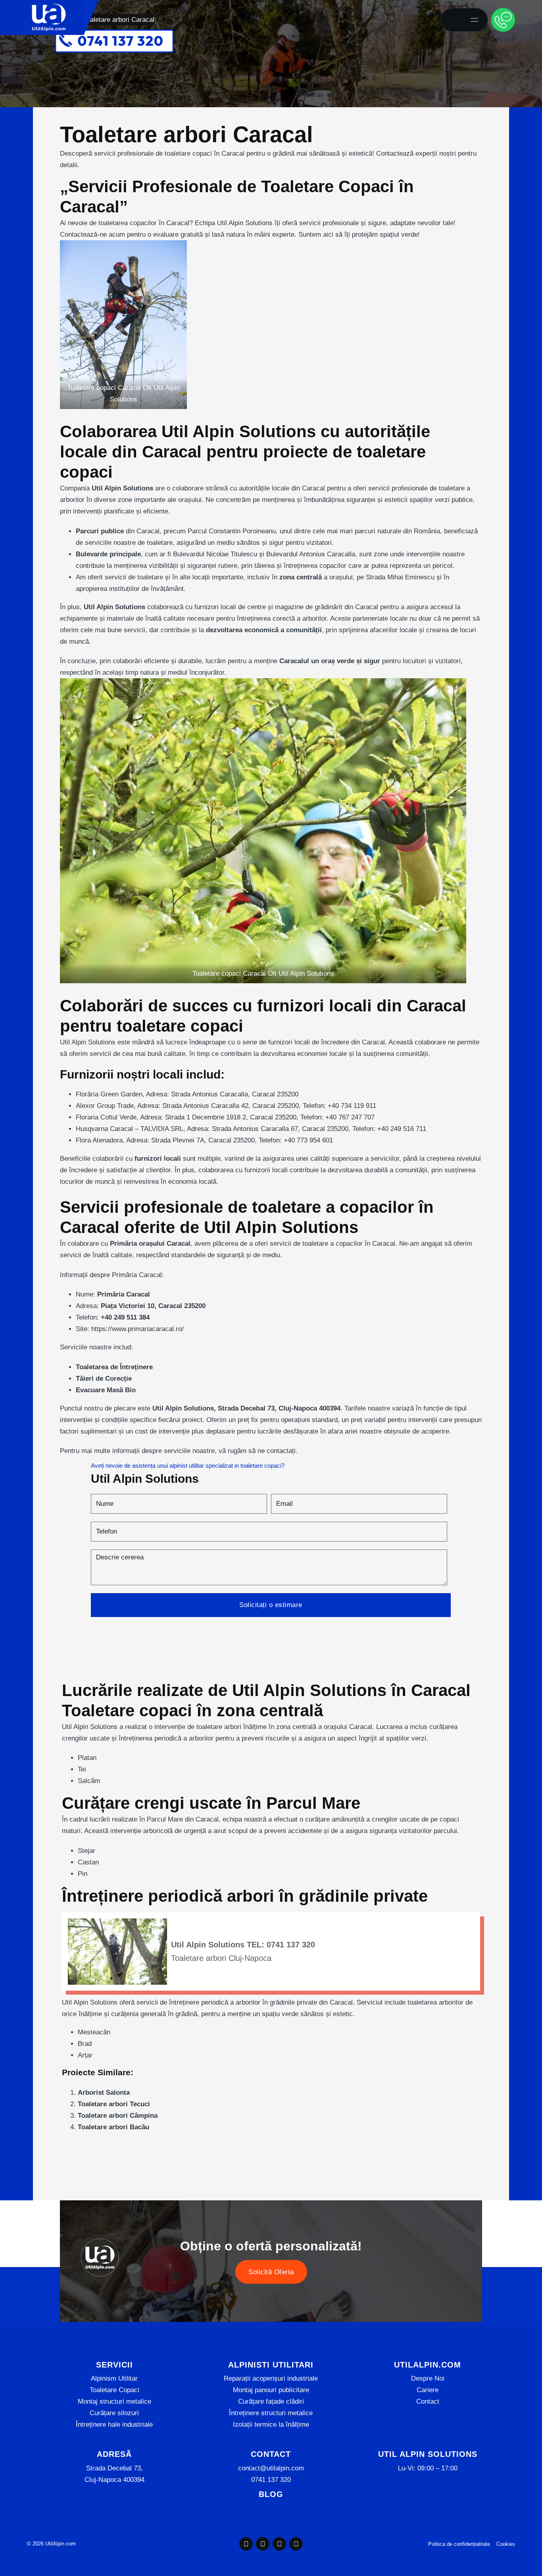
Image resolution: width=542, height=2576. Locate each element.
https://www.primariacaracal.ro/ (137, 1329)
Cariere (428, 2390)
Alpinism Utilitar (114, 2378)
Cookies (506, 2544)
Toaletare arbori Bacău (113, 2127)
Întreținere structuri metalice (271, 2413)
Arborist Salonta (104, 2093)
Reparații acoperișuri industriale (271, 2378)
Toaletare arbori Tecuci (114, 2104)
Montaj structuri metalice (114, 2401)
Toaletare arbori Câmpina (118, 2116)
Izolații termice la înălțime (271, 2425)
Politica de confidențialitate (459, 2544)
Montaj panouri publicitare (271, 2390)
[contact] (503, 20)
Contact (428, 2401)
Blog (271, 2494)
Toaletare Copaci (114, 2390)
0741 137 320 (271, 2480)
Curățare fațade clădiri (271, 2401)
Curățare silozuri (114, 2413)
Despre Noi (428, 2378)
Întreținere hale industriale (114, 2425)
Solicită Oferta (271, 2272)
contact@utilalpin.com (271, 2468)
